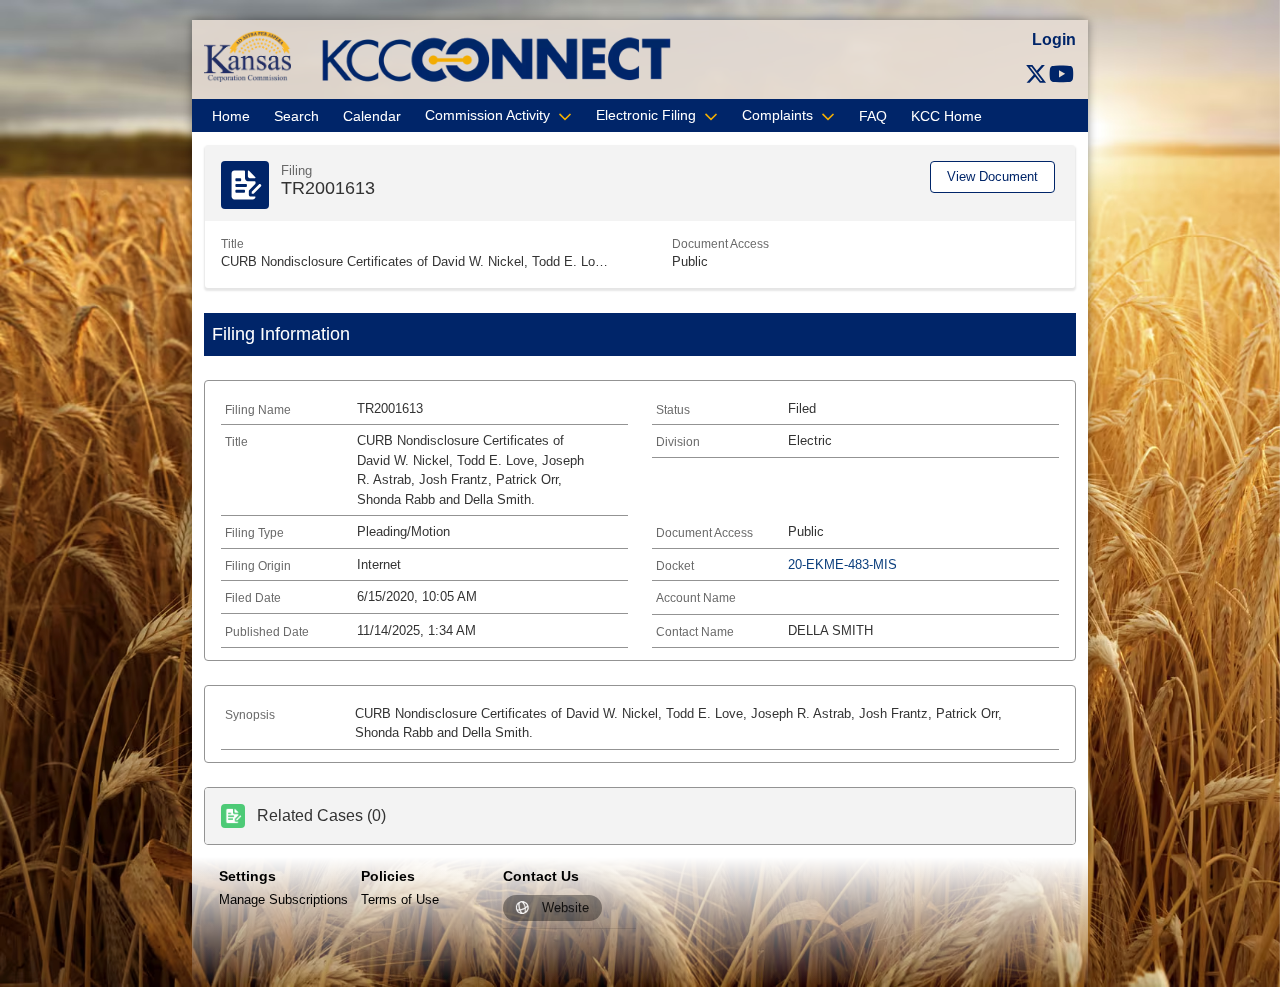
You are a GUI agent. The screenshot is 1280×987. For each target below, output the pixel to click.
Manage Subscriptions (283, 899)
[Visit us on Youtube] (1061, 74)
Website (565, 908)
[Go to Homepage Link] (247, 55)
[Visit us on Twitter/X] (1036, 74)
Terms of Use (400, 899)
